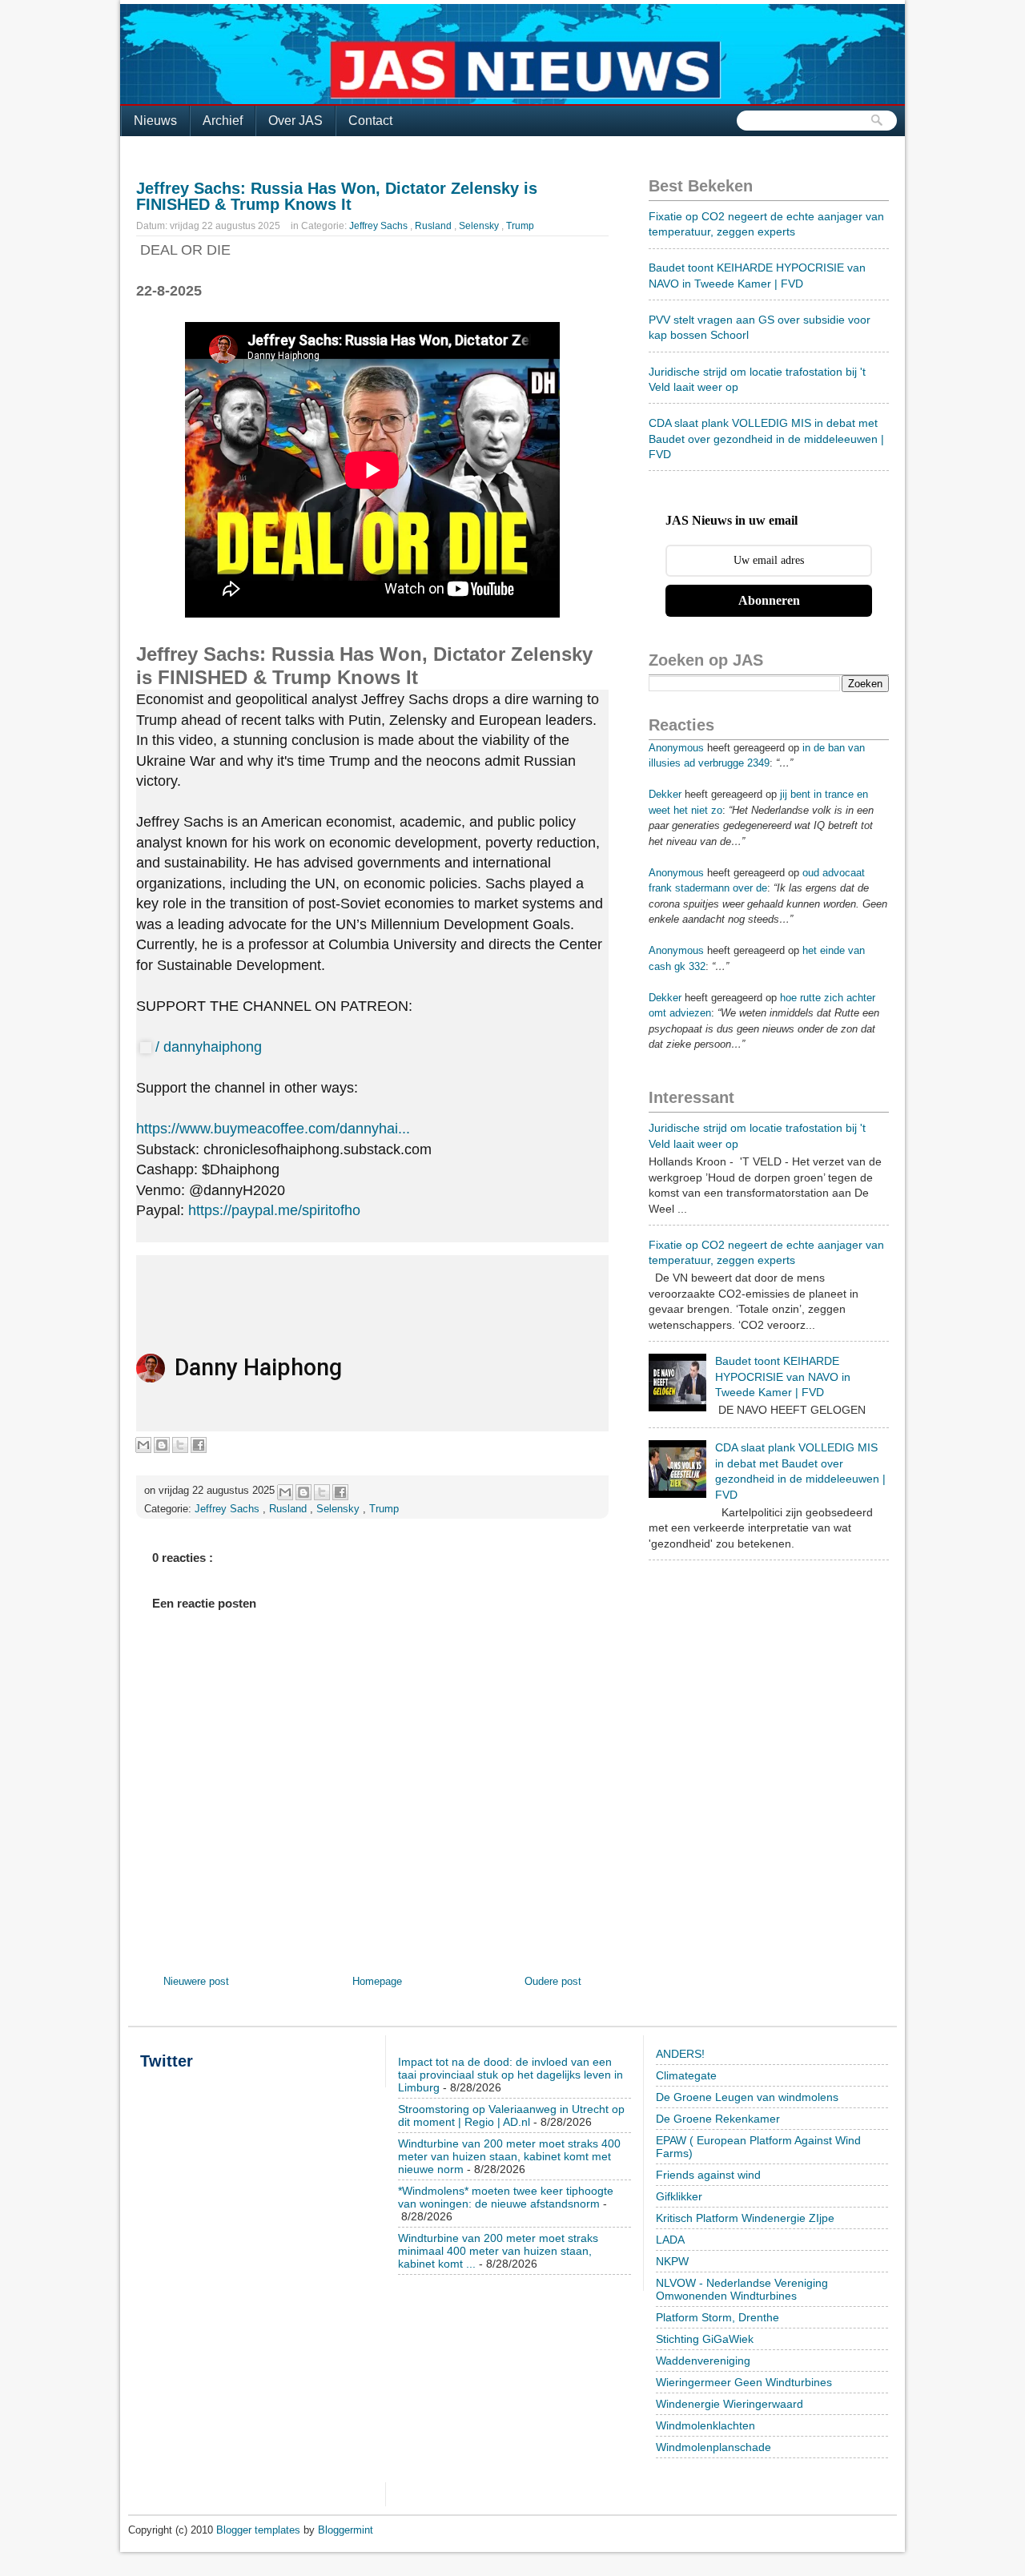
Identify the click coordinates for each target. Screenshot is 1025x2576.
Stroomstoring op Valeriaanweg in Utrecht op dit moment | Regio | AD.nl (511, 2115)
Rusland (434, 226)
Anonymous (676, 748)
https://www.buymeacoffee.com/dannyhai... (273, 1129)
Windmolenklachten (705, 2425)
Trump (520, 226)
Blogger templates (260, 2530)
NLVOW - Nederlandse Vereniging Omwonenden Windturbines (742, 2289)
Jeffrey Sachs (380, 226)
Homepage (377, 1981)
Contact (370, 121)
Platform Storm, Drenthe (717, 2317)
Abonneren (769, 600)
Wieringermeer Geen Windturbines (744, 2382)
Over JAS (295, 121)
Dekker (665, 794)
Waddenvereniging (703, 2361)
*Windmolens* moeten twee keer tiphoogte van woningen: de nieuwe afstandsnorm (506, 2197)
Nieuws (155, 121)
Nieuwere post (196, 1981)
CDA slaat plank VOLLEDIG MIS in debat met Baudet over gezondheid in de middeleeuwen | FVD (766, 439)
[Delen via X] (180, 1445)
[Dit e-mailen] (143, 1445)
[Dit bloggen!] (162, 1445)
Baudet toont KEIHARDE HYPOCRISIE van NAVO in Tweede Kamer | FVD (783, 1377)
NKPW (672, 2261)
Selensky (480, 226)
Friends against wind (708, 2175)
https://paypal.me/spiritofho (274, 1210)
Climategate (686, 2075)
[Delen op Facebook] (199, 1445)
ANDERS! (680, 2054)
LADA (670, 2240)
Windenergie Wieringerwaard (730, 2404)
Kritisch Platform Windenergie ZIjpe (745, 2218)
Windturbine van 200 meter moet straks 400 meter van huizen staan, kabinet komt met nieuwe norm (509, 2156)
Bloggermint (346, 2530)
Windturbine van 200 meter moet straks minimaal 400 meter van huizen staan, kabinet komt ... (498, 2251)
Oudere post (553, 1981)
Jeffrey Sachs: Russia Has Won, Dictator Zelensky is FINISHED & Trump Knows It (337, 196)
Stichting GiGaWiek (705, 2339)
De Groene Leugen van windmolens (747, 2097)
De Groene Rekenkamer (718, 2119)
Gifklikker (679, 2196)
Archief (223, 121)
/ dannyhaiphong (211, 1047)
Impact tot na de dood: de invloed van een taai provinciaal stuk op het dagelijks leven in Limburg (510, 2075)
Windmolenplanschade (713, 2447)
